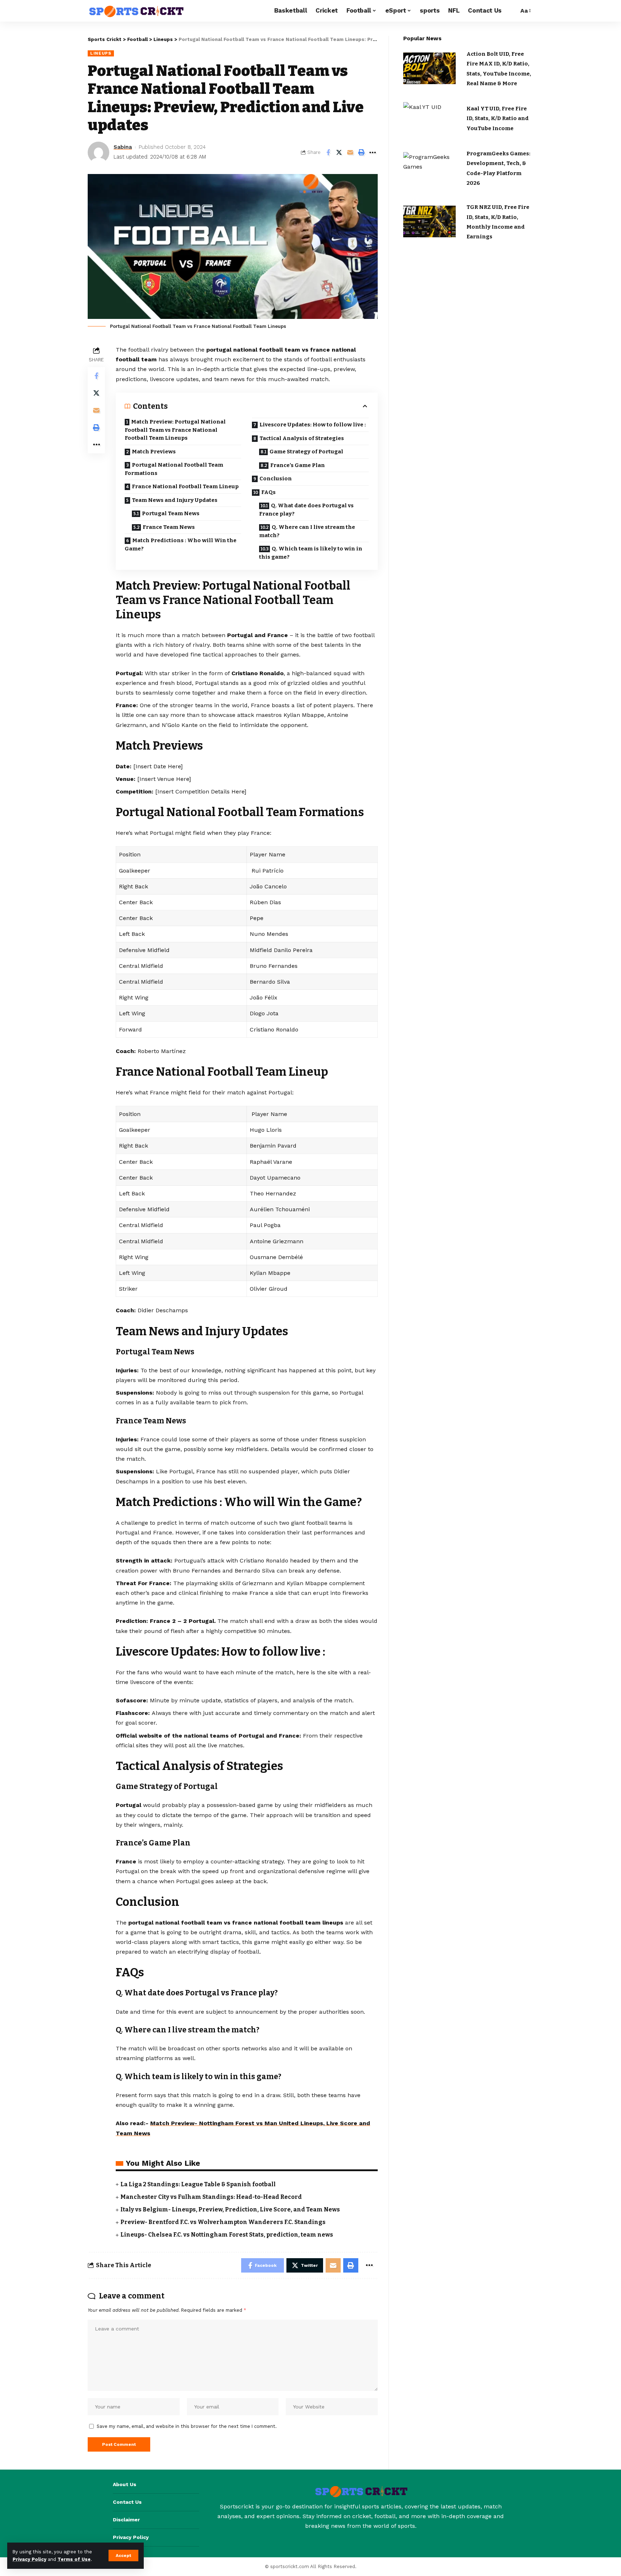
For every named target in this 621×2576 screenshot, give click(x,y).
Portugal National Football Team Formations (174, 469)
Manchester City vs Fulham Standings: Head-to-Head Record (211, 2197)
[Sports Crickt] (136, 11)
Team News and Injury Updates (175, 500)
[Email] (350, 152)
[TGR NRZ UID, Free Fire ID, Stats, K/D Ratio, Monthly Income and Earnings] (430, 221)
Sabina (123, 147)
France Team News (169, 527)
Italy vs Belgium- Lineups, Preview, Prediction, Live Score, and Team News (230, 2209)
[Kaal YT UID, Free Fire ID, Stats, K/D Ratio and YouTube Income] (430, 118)
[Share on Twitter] (339, 152)
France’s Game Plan (298, 465)
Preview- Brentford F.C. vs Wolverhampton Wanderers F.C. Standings (223, 2222)
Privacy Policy (29, 2559)
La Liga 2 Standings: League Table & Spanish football (198, 2184)
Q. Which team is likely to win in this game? (311, 553)
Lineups (101, 53)
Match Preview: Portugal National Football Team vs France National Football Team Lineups (175, 430)
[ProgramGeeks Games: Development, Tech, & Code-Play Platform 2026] (430, 168)
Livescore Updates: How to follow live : (313, 425)
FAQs (268, 492)
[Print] (362, 152)
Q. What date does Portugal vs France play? (306, 510)
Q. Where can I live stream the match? (307, 531)
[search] (511, 11)
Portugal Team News (171, 513)
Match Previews (154, 452)
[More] (373, 152)
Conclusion (276, 479)
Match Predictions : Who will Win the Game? (181, 545)
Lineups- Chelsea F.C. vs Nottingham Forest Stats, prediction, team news (227, 2235)
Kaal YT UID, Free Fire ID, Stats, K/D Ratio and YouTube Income (498, 118)
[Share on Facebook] (328, 152)
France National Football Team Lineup (185, 486)
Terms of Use (74, 2559)
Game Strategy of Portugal (306, 452)
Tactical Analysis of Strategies (302, 438)
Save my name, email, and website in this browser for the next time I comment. (187, 2426)
